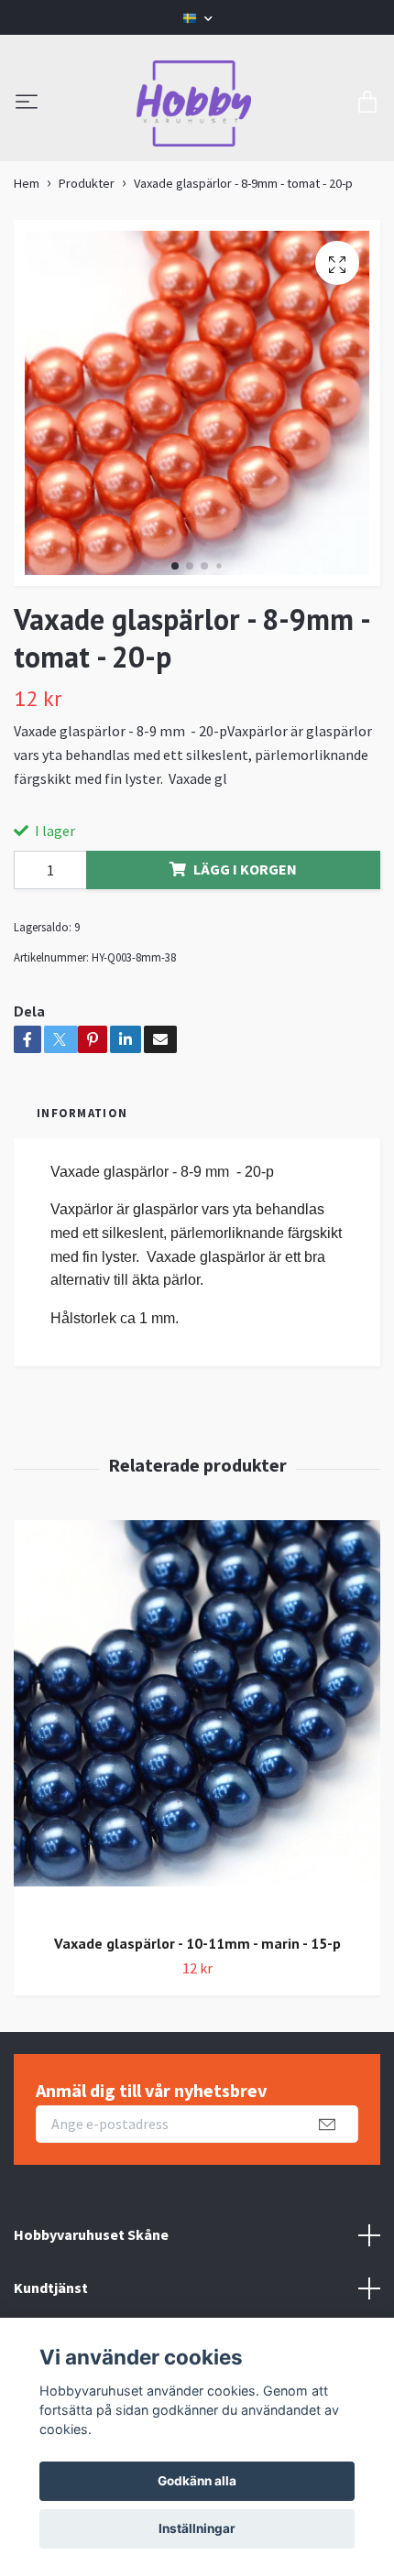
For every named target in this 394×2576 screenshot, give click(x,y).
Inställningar (197, 2528)
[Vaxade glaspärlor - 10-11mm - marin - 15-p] (197, 1720)
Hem (27, 183)
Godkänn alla (197, 2481)
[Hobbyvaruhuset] (194, 103)
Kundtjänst (51, 2288)
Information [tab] (82, 1113)
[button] (175, 566)
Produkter (87, 183)
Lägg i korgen (245, 869)
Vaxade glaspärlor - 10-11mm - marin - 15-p (197, 1943)
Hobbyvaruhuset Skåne (91, 2234)
